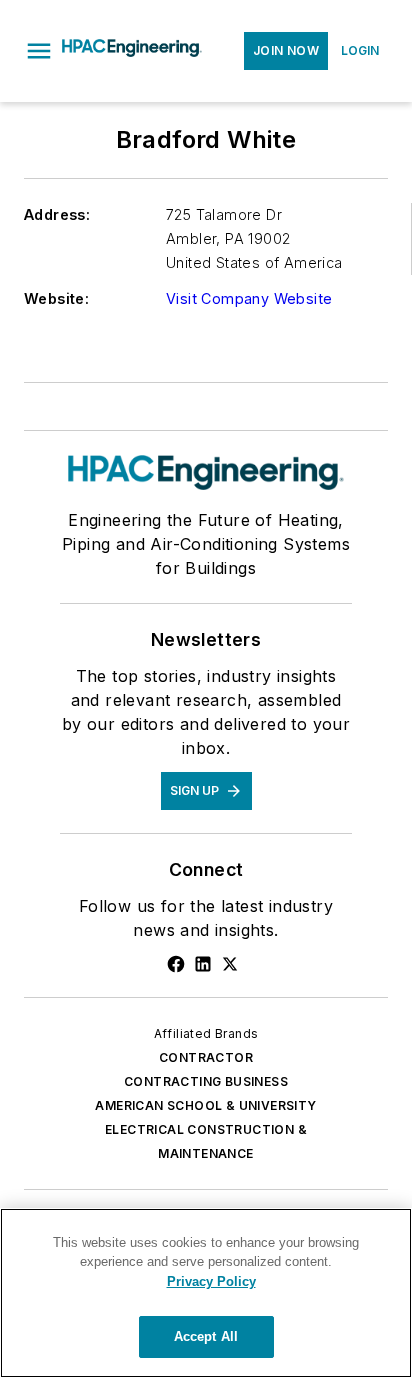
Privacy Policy (211, 1281)
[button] (39, 51)
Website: (56, 298)
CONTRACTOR (206, 1057)
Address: (57, 214)
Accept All (206, 1336)
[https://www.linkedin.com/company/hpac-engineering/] (203, 964)
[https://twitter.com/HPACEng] (230, 964)
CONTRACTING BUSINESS (206, 1081)
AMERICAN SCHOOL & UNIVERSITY (205, 1105)
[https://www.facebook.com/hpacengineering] (176, 964)
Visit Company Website (249, 298)
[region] (206, 1293)
